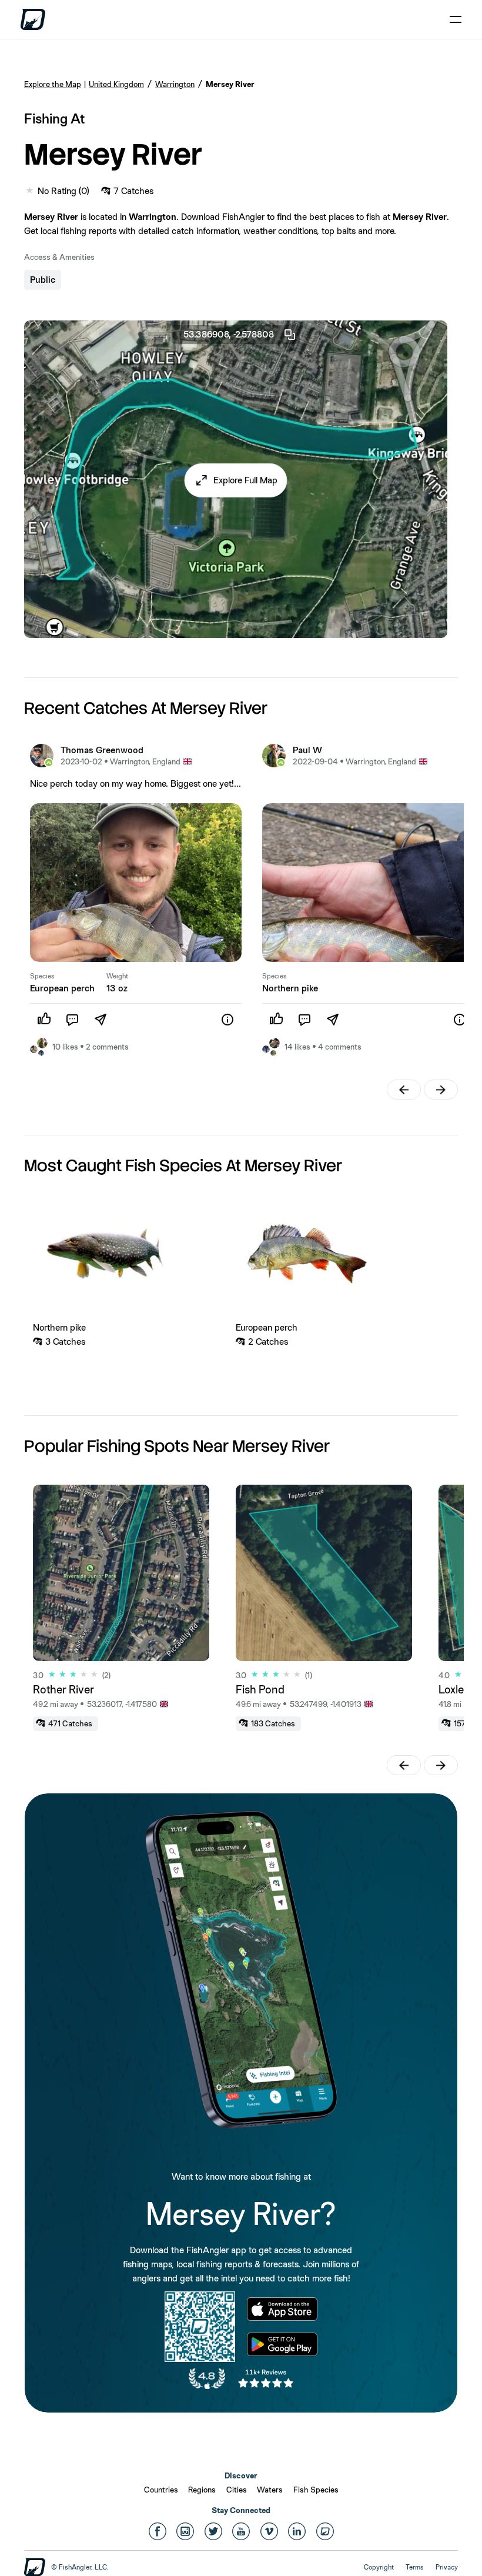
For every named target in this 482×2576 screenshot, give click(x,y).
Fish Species (316, 2490)
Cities (237, 2490)
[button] (236, 480)
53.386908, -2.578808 (229, 334)
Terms (415, 2567)
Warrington (175, 84)
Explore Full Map (245, 480)
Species (42, 976)
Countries (161, 2490)
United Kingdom (116, 84)
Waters (270, 2490)
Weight (117, 976)
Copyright (379, 2567)
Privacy (447, 2567)
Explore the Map (53, 84)
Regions (202, 2490)
